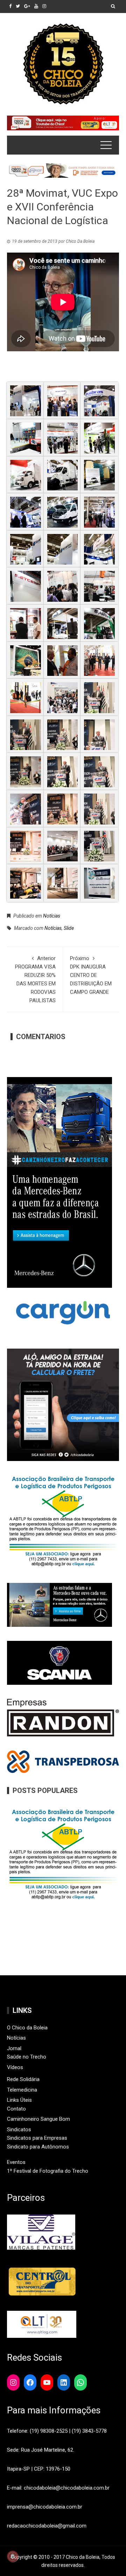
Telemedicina (22, 2090)
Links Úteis (19, 2100)
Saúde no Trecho (27, 2057)
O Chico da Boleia (27, 2028)
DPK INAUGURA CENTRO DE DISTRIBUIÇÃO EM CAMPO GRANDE (91, 975)
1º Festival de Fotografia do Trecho (48, 2171)
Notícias (52, 916)
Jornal (14, 2048)
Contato (16, 2109)
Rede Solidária (23, 2079)
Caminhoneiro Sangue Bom (38, 2119)
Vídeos (15, 2067)
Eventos (16, 2162)
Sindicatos (19, 2130)
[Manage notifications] (13, 2556)
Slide (69, 928)
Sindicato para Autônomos (38, 2147)
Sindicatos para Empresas (37, 2138)
